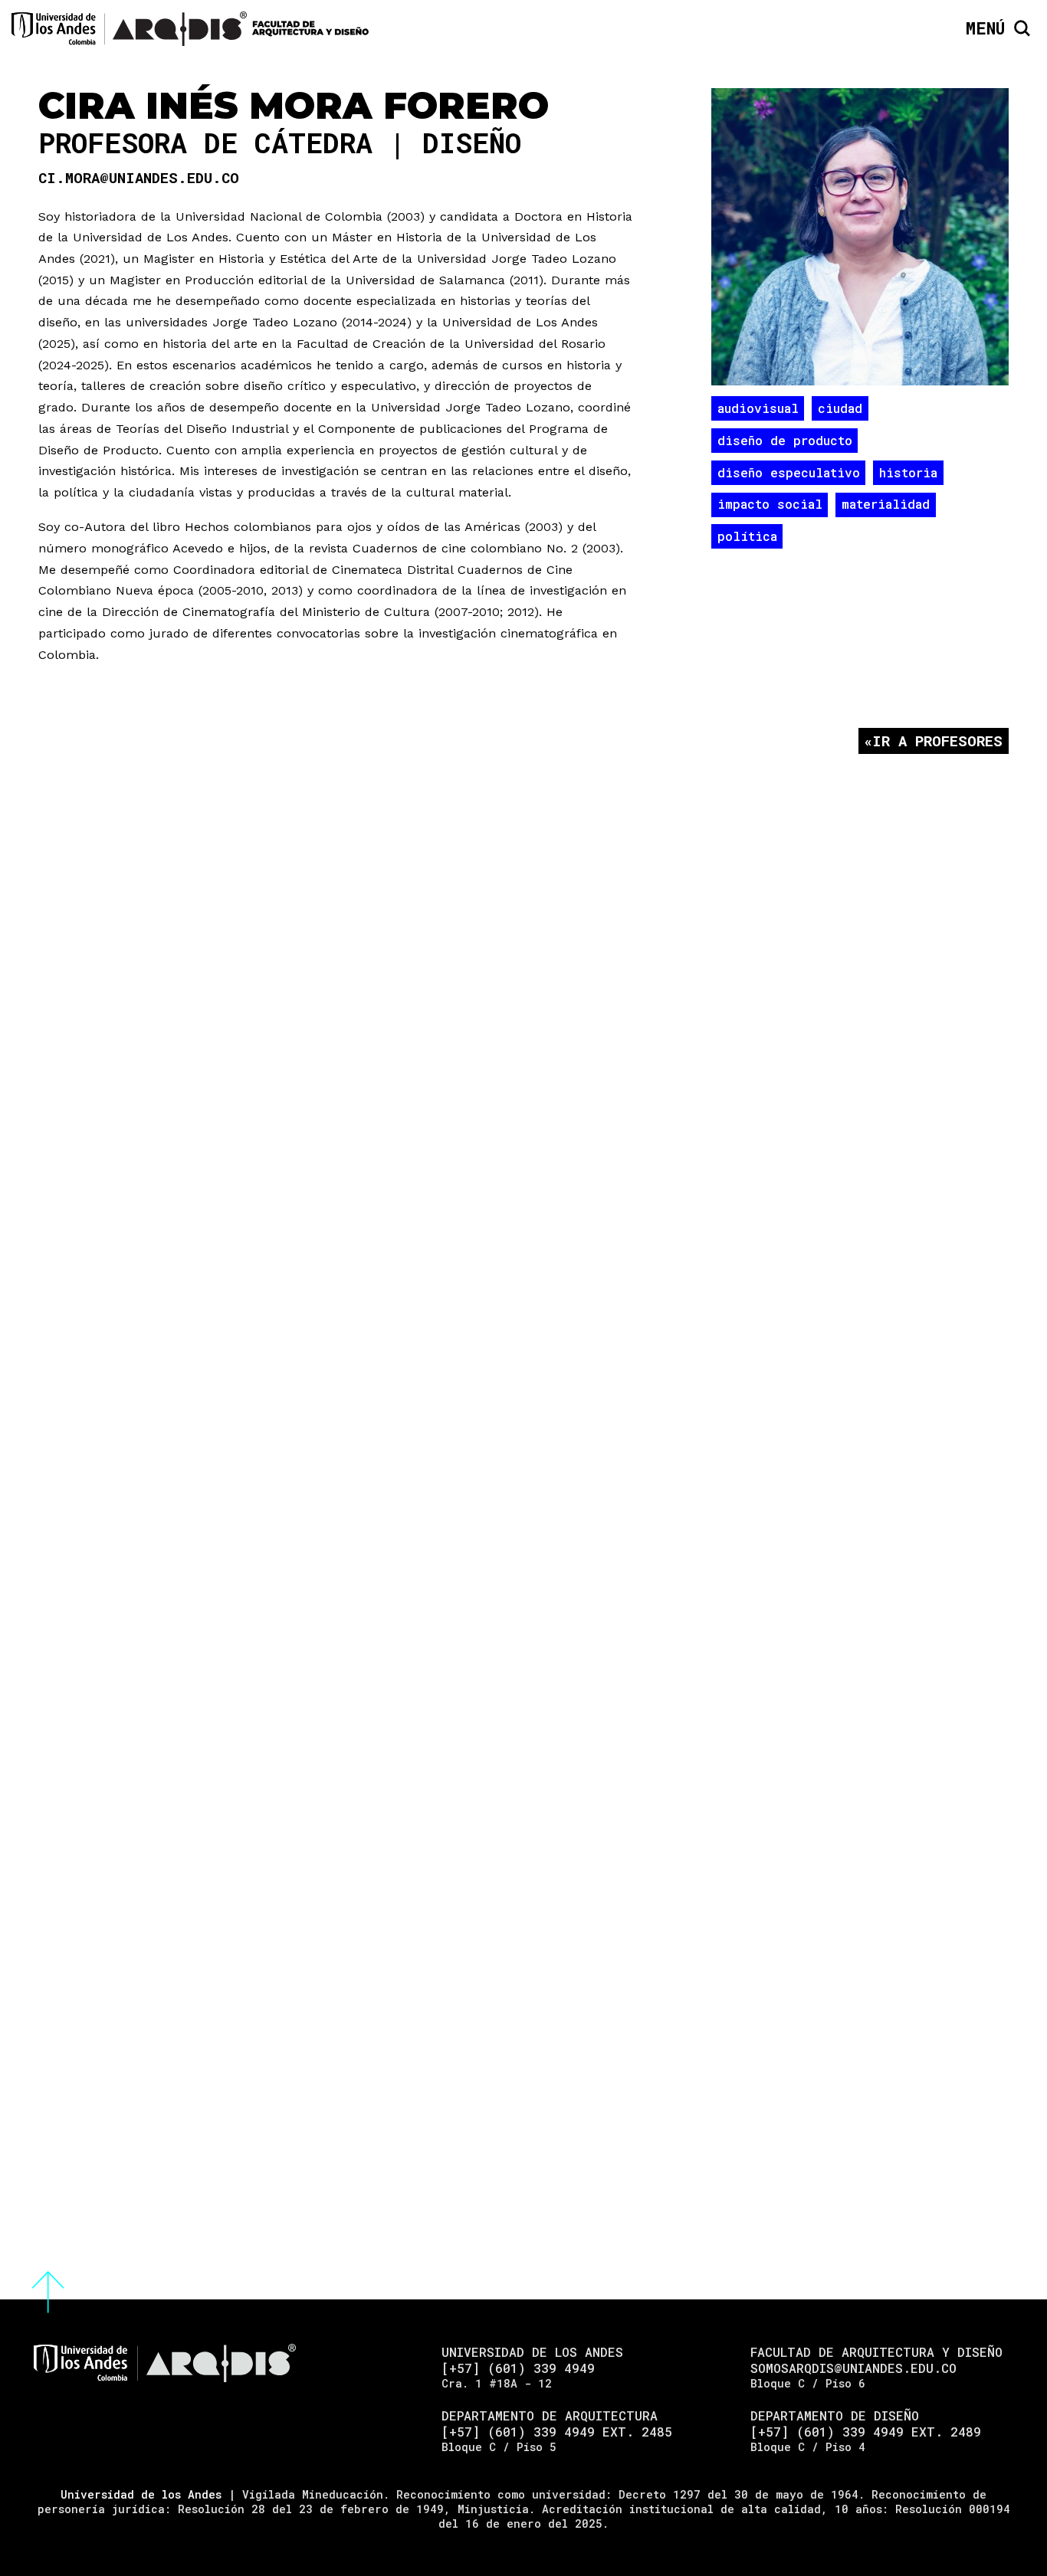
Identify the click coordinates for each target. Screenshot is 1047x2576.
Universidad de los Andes (141, 2494)
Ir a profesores (937, 741)
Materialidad (886, 504)
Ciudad (840, 408)
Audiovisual (758, 408)
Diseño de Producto (785, 440)
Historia (908, 472)
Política (747, 536)
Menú (985, 28)
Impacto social (770, 504)
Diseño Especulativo (789, 472)
